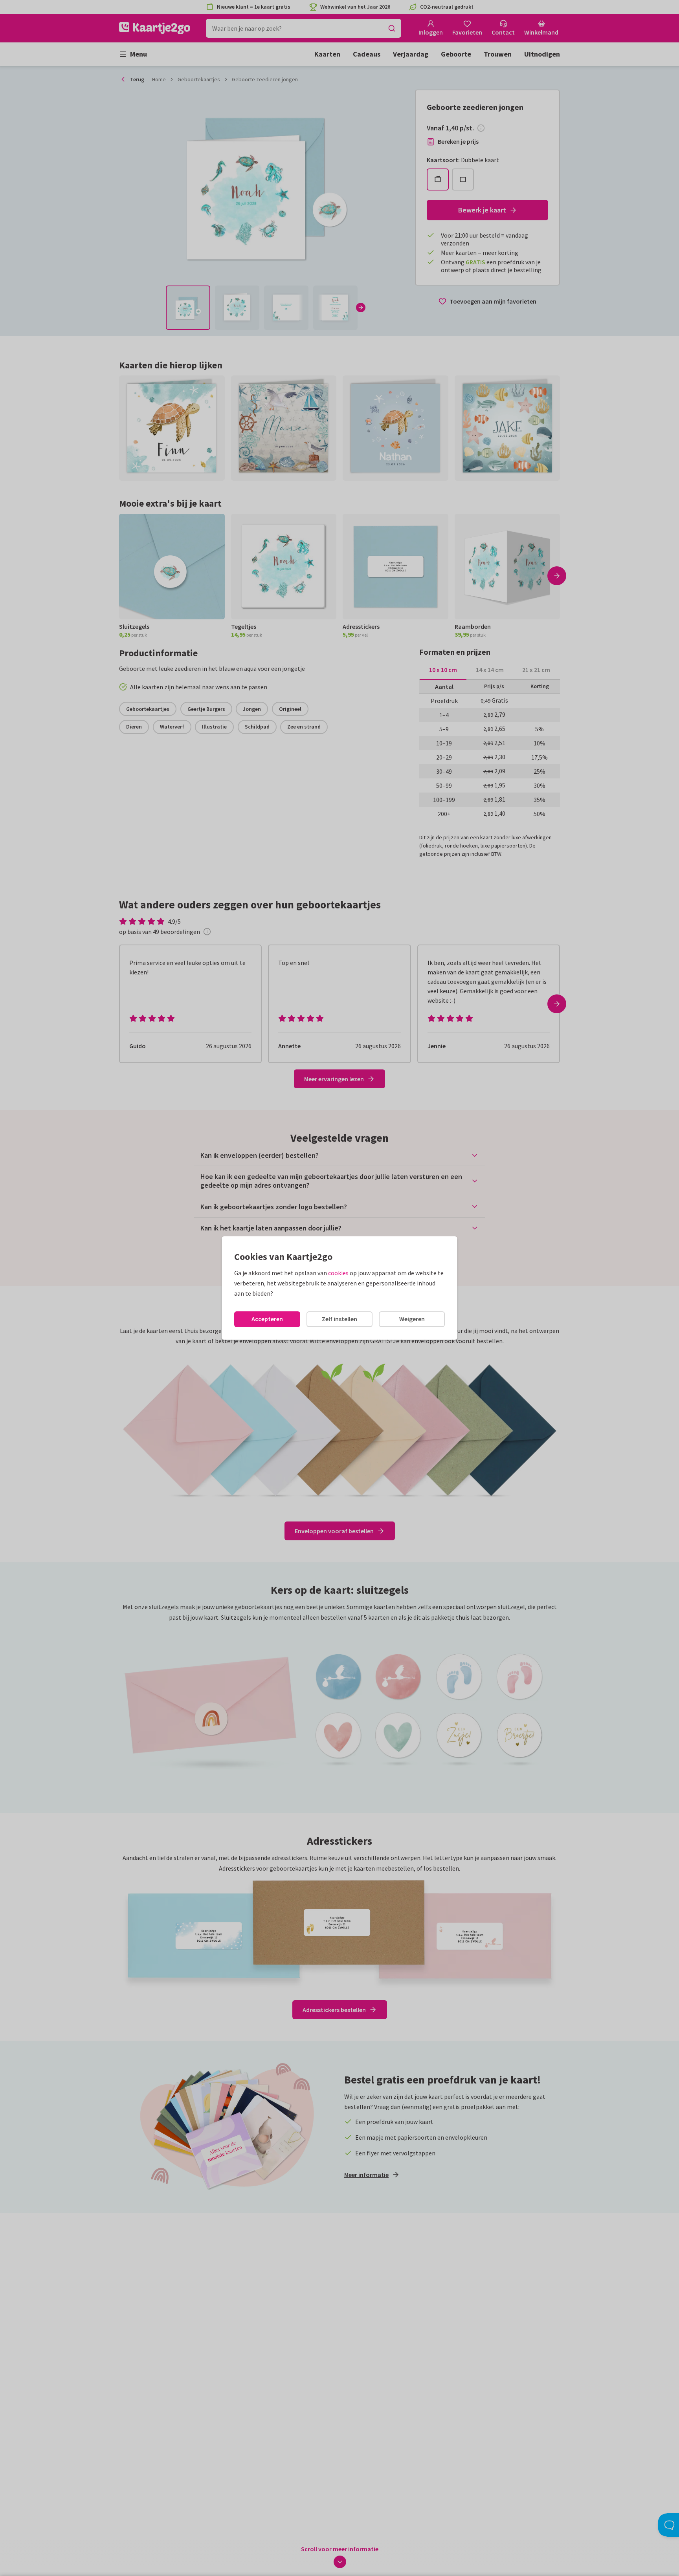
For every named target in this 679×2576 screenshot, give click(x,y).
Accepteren (267, 1319)
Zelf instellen (339, 1319)
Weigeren (412, 1319)
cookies (338, 1273)
